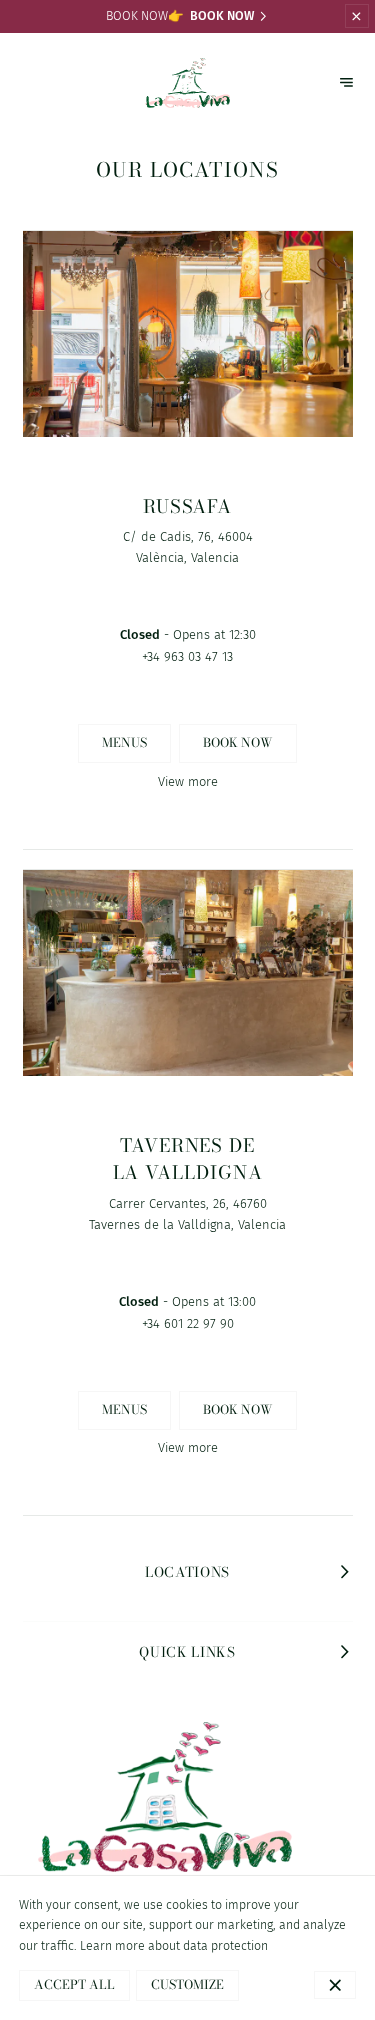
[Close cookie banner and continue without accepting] (335, 1985)
